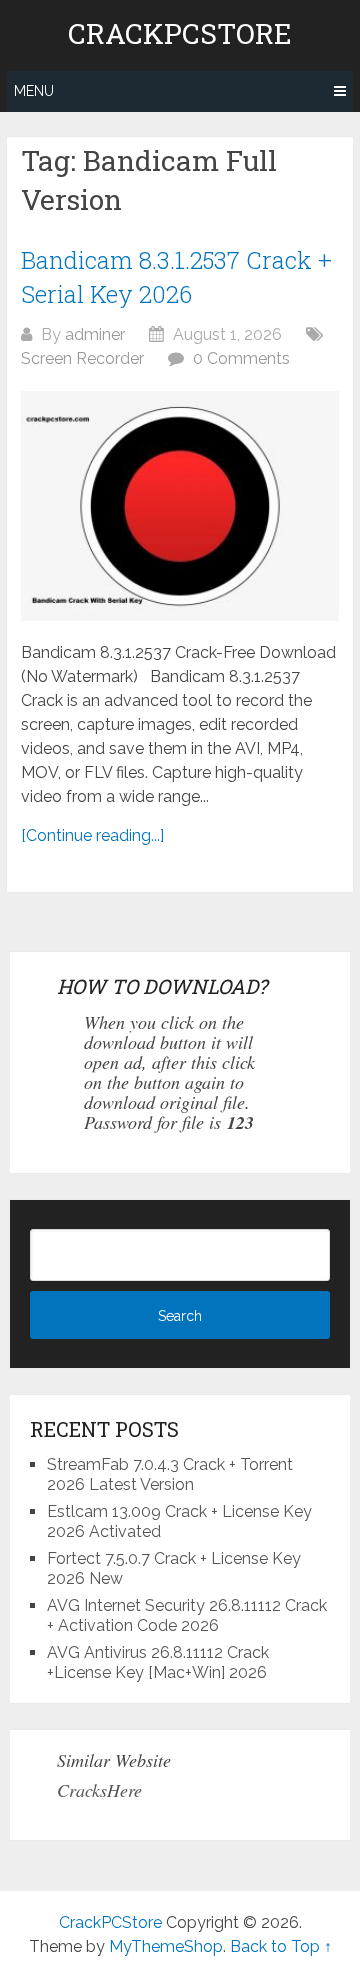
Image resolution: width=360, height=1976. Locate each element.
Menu (34, 91)
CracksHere (99, 1790)
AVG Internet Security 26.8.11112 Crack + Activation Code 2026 (187, 1615)
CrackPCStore (180, 34)
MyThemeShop (166, 1946)
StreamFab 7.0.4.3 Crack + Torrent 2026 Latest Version (170, 1474)
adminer (95, 334)
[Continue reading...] (92, 835)
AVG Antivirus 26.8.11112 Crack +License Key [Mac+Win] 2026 (158, 1662)
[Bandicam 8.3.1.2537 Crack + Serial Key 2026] (180, 506)
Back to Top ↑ (281, 1946)
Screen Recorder (82, 358)
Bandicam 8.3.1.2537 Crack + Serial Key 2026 (176, 277)
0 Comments (241, 358)
